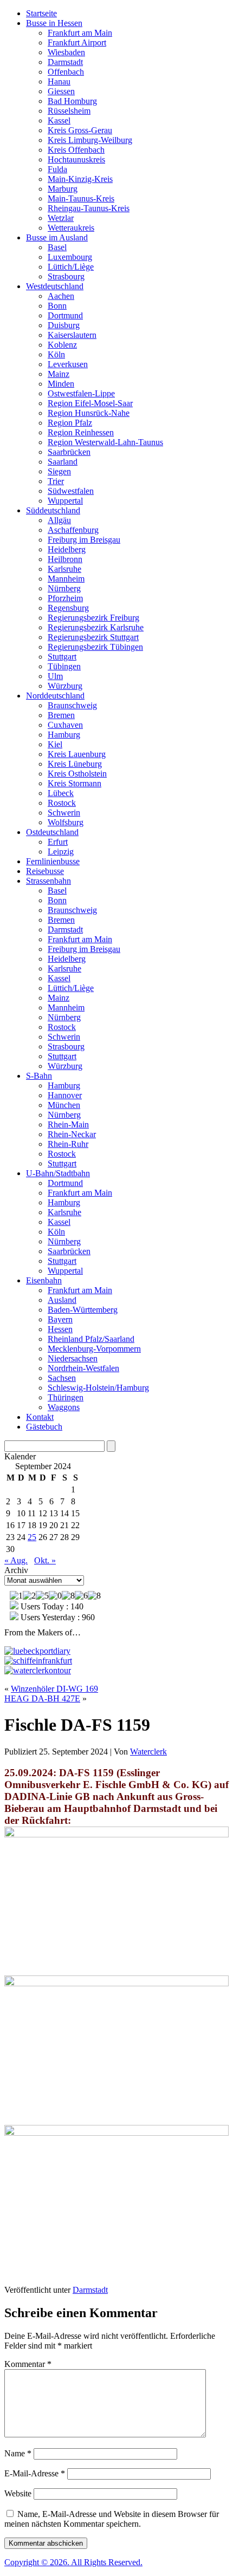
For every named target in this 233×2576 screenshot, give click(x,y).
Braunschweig (72, 705)
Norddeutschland (55, 696)
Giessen (61, 91)
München (64, 1105)
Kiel (55, 744)
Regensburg (68, 608)
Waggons (64, 1407)
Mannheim (66, 579)
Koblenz (62, 345)
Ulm (55, 676)
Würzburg (65, 686)
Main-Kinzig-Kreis (80, 179)
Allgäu (59, 520)
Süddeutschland (53, 510)
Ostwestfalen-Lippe (81, 393)
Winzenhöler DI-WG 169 (54, 1689)
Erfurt (58, 842)
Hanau (59, 81)
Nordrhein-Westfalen (83, 1368)
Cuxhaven (65, 725)
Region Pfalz (70, 423)
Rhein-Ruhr (68, 1144)
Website (18, 2493)
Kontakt (40, 1417)
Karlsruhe (64, 569)
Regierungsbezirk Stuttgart (93, 637)
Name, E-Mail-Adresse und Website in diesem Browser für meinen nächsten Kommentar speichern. (112, 2519)
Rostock (62, 803)
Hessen (60, 1329)
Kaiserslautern (72, 335)
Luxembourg (70, 257)
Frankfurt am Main (80, 33)
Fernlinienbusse (53, 861)
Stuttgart (62, 657)
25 (32, 1537)
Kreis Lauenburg (77, 754)
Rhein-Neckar (72, 1134)
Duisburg (64, 325)
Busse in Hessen (54, 23)
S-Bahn (39, 1076)
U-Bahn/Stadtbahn (58, 1173)
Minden (61, 384)
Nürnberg (64, 588)
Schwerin (64, 813)
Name (18, 2453)
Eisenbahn (44, 1280)
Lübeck (61, 793)
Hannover (65, 1095)
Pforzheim (65, 598)
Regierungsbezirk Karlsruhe (96, 627)
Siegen (59, 471)
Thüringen (66, 1397)
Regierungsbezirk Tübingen (95, 647)
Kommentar (28, 2364)
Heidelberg (67, 549)
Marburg (63, 189)
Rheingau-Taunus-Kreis (89, 208)
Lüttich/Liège (71, 267)
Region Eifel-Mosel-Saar (90, 403)
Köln (56, 354)
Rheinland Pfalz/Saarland (91, 1339)
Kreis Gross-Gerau (80, 130)
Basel (57, 247)
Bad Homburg (72, 101)
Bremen (61, 715)
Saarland (63, 462)
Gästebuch (44, 1427)
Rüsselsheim (69, 111)
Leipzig (61, 852)
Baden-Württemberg (83, 1310)
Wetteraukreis (71, 228)
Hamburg (64, 735)
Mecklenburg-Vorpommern (94, 1349)
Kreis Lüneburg (75, 764)
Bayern (60, 1319)
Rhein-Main (68, 1124)
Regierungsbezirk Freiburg (93, 618)
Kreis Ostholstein (77, 774)
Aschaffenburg (73, 530)
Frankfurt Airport (77, 43)
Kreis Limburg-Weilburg (90, 140)
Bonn (57, 306)
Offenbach (66, 72)
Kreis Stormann (75, 783)
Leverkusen (68, 364)
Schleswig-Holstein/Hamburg (98, 1388)
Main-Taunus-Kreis (81, 198)
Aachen (61, 296)
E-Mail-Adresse (35, 2473)
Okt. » (45, 1560)
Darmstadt (65, 62)
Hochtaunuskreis (76, 159)
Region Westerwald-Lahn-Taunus (105, 442)
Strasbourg (66, 276)
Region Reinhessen (81, 432)
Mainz (59, 374)
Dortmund (65, 315)
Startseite (41, 13)
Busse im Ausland (57, 237)
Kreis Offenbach (76, 150)
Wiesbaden (66, 52)
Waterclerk (148, 1752)
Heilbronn (65, 559)
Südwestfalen (71, 491)
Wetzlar (61, 218)
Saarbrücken (69, 452)
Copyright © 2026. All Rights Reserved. (73, 2562)
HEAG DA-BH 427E (42, 1698)
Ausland (62, 1300)
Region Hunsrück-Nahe (89, 413)
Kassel (59, 120)
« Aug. (16, 1560)
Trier (56, 481)
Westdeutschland (55, 286)
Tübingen (64, 666)
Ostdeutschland (52, 832)
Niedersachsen (73, 1358)
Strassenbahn (48, 881)
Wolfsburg (66, 822)
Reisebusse (45, 871)
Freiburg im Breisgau (84, 540)
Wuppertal (65, 501)
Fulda (57, 169)
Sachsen (62, 1378)
